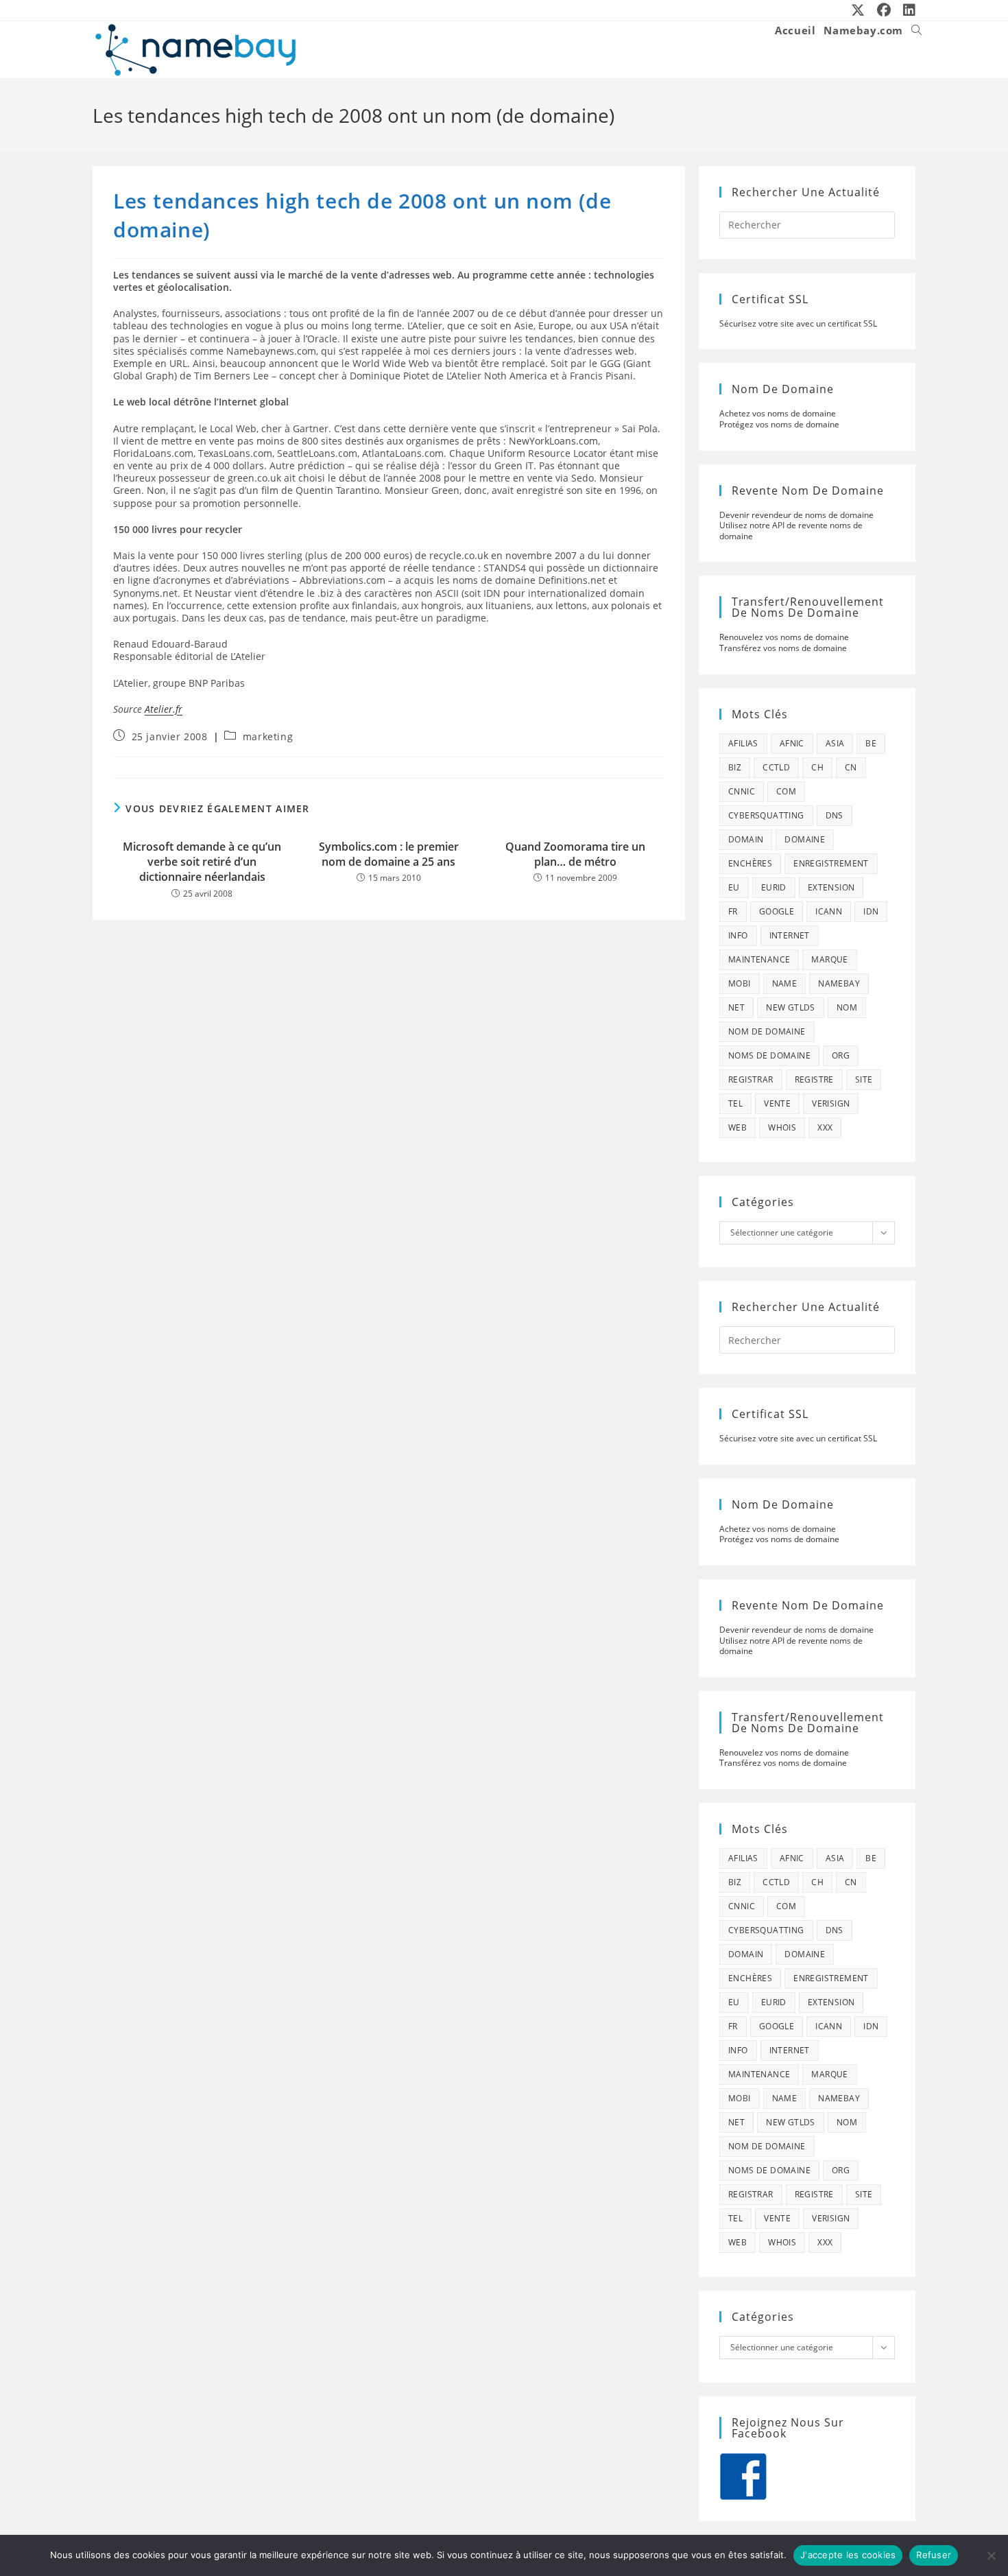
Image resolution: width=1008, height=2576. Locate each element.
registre (814, 1079)
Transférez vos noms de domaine (783, 648)
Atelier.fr (164, 709)
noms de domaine (769, 1055)
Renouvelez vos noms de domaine (784, 637)
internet (790, 935)
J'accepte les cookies (848, 2555)
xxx (825, 1127)
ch (817, 767)
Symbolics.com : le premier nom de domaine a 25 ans (389, 854)
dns (835, 815)
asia (835, 743)
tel (735, 1103)
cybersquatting (766, 815)
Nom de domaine (767, 1031)
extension (831, 887)
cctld (776, 767)
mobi (740, 983)
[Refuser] (991, 2555)
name (785, 983)
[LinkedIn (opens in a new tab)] (907, 10)
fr (733, 911)
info (738, 935)
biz (735, 767)
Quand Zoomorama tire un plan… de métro (575, 854)
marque (829, 959)
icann (829, 911)
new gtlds (791, 1007)
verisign (831, 1103)
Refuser (934, 2555)
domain (746, 839)
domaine (805, 839)
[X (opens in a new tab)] (859, 10)
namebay (839, 983)
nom (847, 1007)
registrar (751, 1079)
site (864, 1079)
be (871, 743)
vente (777, 1103)
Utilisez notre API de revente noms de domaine (791, 531)
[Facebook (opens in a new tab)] (885, 10)
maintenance (759, 959)
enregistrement (831, 863)
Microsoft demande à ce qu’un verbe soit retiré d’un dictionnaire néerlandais (202, 862)
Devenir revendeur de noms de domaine (796, 515)
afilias (743, 743)
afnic (792, 743)
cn (851, 767)
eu (734, 887)
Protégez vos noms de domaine (779, 424)
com (786, 791)
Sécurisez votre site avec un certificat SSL (798, 323)
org (841, 1055)
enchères (750, 863)
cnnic (742, 791)
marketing (268, 736)
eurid (774, 887)
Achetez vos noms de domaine (778, 413)
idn (871, 911)
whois (782, 1127)
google (777, 911)
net (736, 1007)
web (737, 1127)
